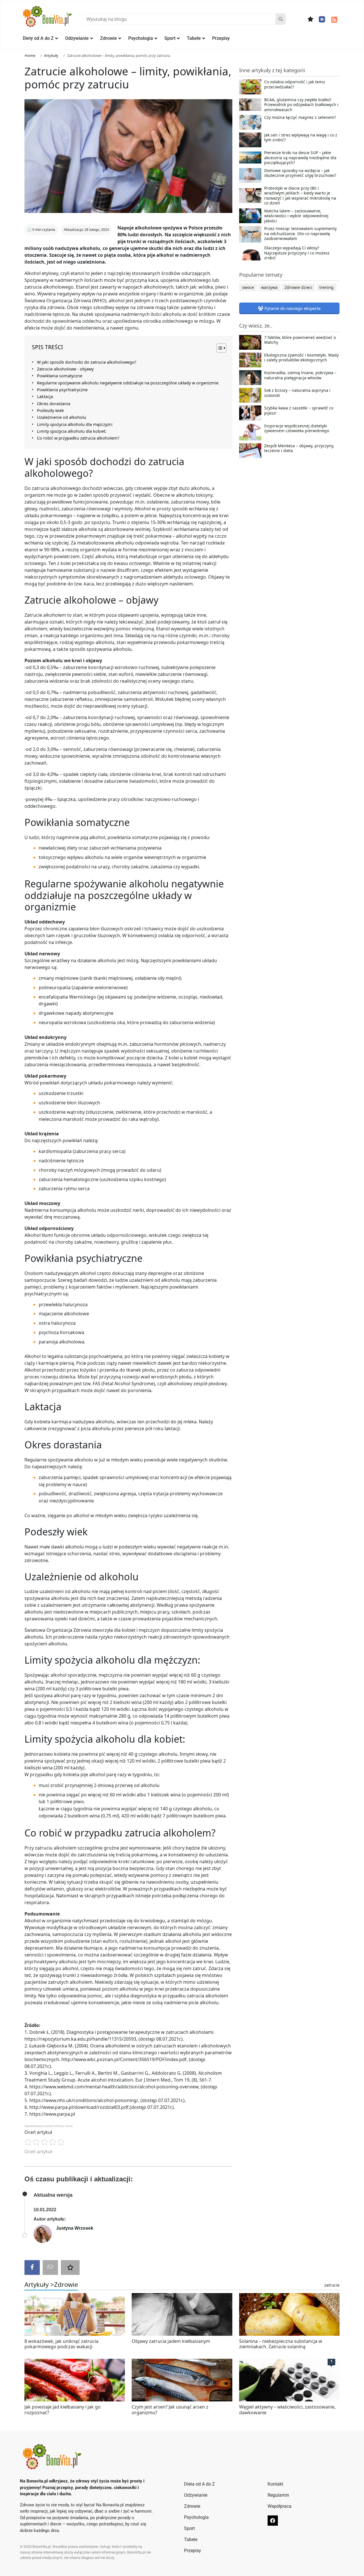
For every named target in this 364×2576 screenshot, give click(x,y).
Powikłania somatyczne (60, 376)
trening (326, 287)
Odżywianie (77, 38)
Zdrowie (108, 38)
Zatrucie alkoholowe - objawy (65, 369)
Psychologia (141, 38)
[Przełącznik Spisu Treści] (219, 348)
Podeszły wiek (50, 410)
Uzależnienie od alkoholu (62, 417)
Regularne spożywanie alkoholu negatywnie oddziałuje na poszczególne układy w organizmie (128, 383)
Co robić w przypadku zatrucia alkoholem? (78, 438)
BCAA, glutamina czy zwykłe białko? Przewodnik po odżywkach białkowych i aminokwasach (301, 105)
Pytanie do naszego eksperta (292, 308)
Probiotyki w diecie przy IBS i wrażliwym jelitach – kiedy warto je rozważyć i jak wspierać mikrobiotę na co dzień (300, 196)
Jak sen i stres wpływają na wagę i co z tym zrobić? (301, 138)
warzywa (269, 287)
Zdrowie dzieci (298, 287)
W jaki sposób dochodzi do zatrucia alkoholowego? (87, 362)
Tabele (194, 38)
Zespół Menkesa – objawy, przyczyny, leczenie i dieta (299, 448)
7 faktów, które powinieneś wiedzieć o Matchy (300, 340)
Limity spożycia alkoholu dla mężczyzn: (75, 424)
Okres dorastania (54, 404)
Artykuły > (39, 2284)
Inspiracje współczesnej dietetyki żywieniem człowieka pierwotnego (297, 428)
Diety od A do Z (38, 38)
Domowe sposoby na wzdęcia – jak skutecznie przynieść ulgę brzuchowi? (300, 173)
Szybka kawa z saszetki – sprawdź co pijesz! (299, 411)
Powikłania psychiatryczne (62, 390)
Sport (170, 38)
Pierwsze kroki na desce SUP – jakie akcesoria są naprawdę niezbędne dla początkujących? (300, 158)
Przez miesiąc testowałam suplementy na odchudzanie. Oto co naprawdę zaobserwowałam (300, 234)
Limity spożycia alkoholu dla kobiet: (72, 431)
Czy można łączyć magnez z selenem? (300, 117)
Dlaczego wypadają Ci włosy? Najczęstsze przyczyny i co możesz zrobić (297, 253)
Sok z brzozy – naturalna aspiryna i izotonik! (297, 393)
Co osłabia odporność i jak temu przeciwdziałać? (295, 84)
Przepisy (221, 38)
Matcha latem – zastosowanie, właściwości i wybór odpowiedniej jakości (296, 216)
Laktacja (45, 396)
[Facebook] (322, 19)
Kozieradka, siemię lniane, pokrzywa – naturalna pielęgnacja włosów (300, 375)
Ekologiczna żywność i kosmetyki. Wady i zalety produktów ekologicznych (301, 358)
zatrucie (332, 2285)
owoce (248, 287)
